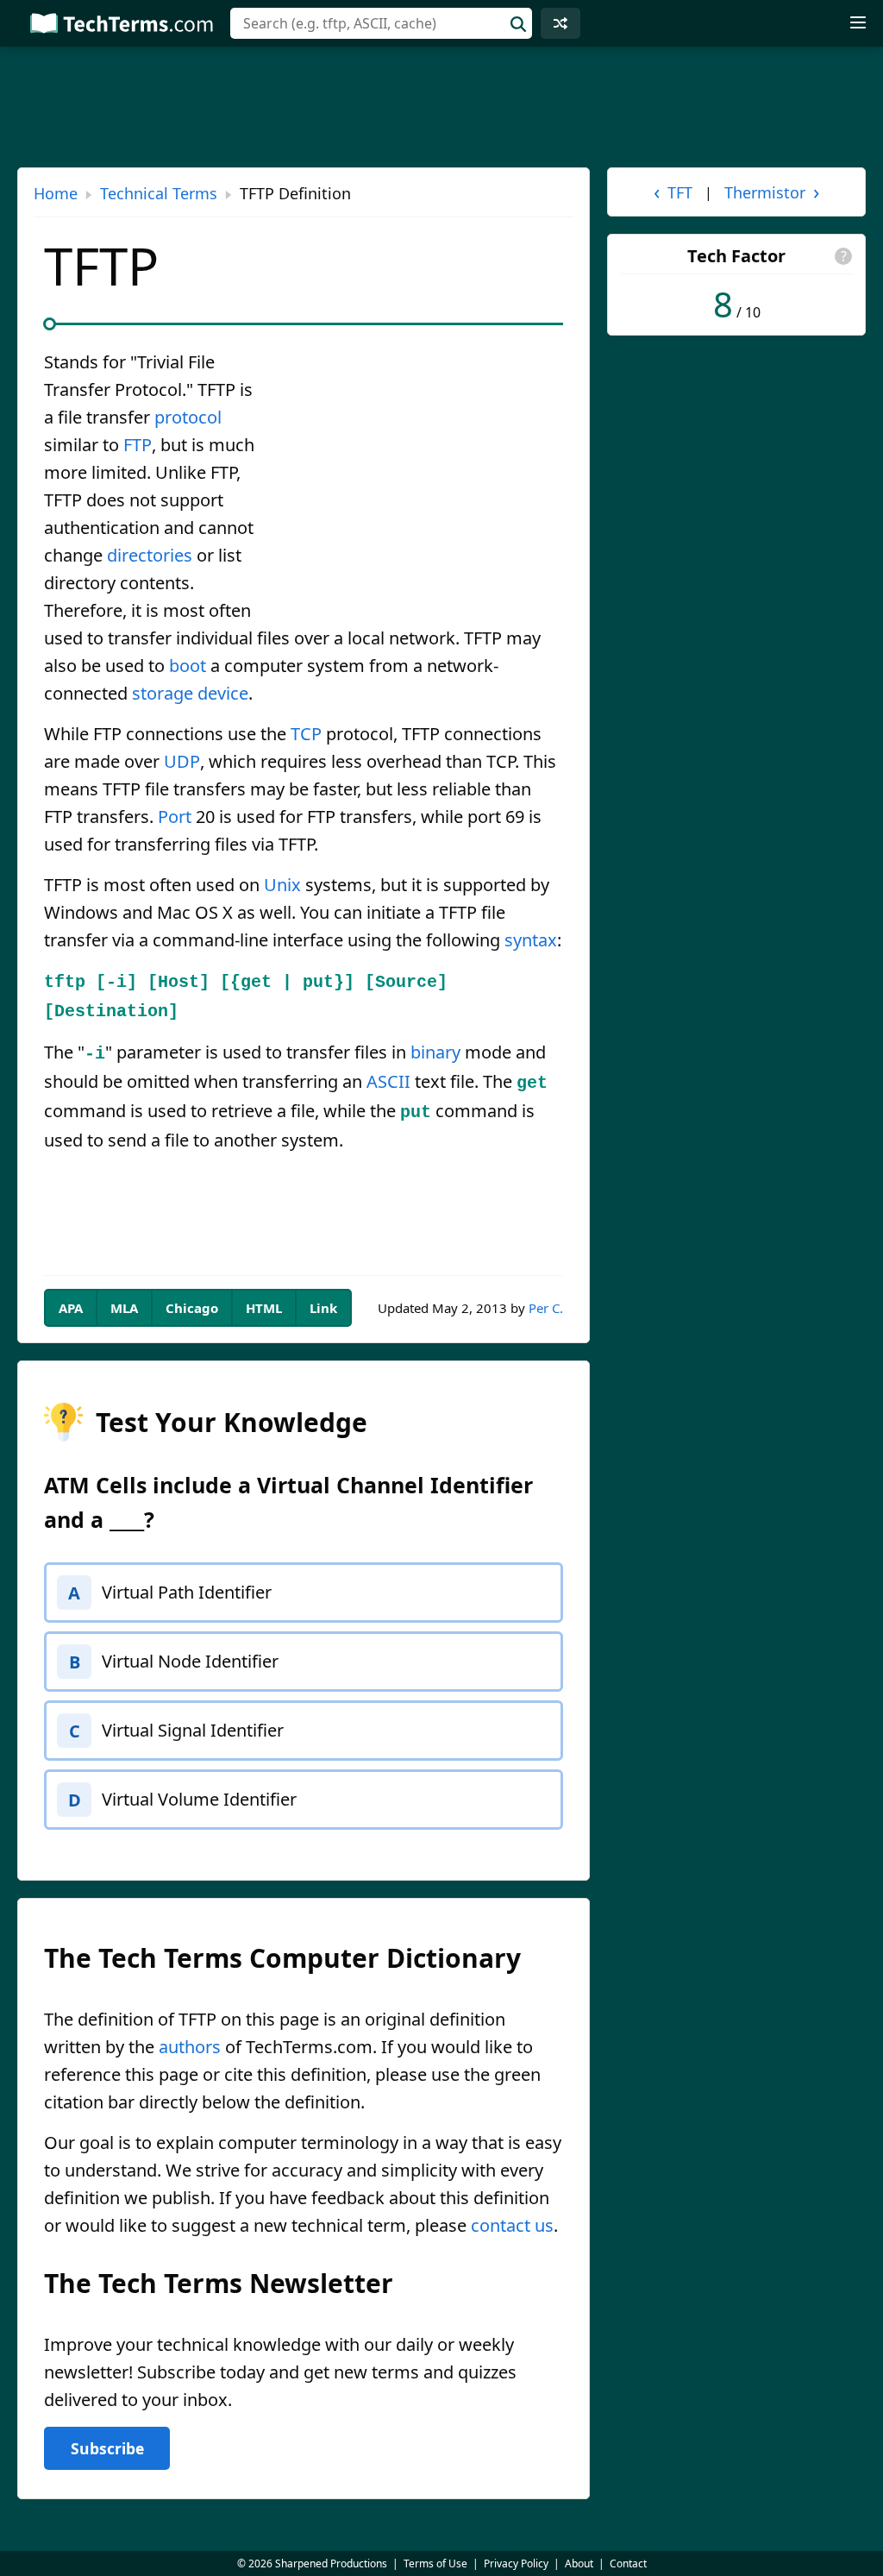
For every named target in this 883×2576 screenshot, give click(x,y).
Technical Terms (159, 193)
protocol (188, 417)
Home (56, 193)
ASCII (388, 1081)
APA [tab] (71, 1308)
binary (435, 1052)
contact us (512, 2225)
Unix (282, 885)
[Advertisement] (418, 476)
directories (150, 555)
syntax (531, 940)
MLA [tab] (124, 1308)
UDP (182, 761)
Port (175, 817)
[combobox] (381, 23)
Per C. (546, 1308)
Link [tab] (323, 1308)
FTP (138, 445)
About (579, 2563)
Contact (628, 2563)
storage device (190, 693)
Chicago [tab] (192, 1308)
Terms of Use (435, 2563)
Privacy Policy (516, 2563)
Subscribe (107, 2448)
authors (190, 2047)
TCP (306, 734)
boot (188, 666)
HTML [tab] (264, 1308)
